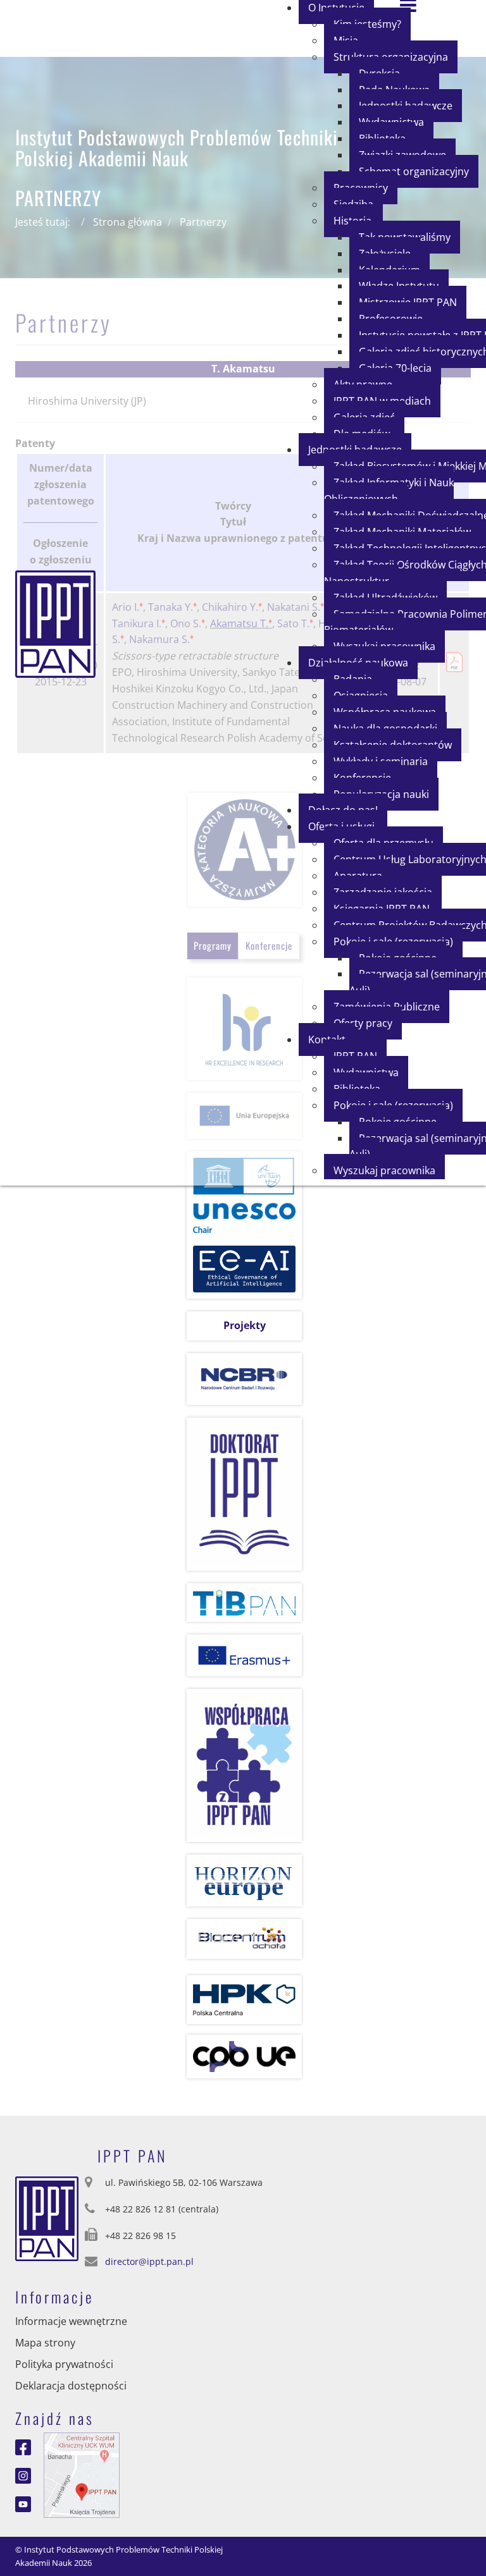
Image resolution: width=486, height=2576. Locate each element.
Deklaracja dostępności (71, 2386)
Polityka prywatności (64, 2364)
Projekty (245, 1325)
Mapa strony (45, 2343)
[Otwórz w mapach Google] (82, 2474)
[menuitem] (414, 171)
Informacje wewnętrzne (71, 2321)
